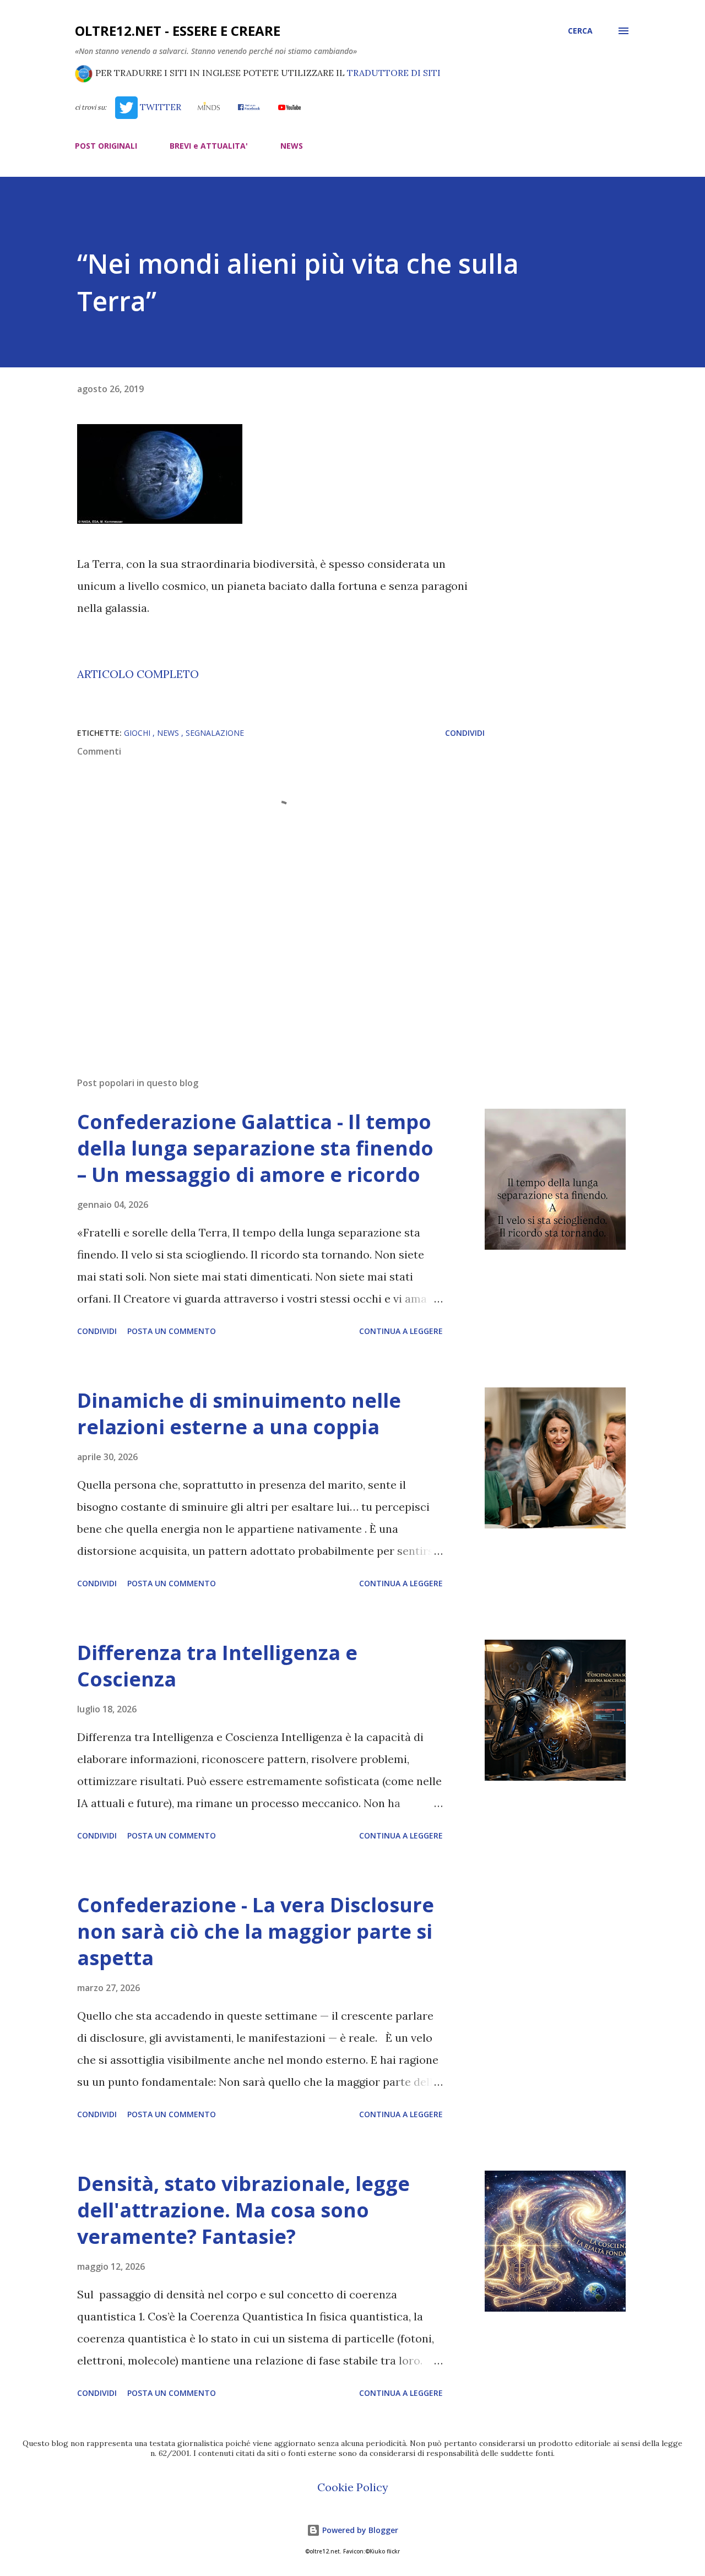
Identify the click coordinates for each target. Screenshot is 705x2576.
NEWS (292, 146)
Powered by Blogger (359, 2530)
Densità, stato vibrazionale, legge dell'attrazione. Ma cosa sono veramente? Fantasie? (243, 2210)
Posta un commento (172, 1331)
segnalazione (215, 733)
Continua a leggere (401, 1331)
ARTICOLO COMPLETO (138, 674)
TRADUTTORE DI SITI (394, 73)
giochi (138, 733)
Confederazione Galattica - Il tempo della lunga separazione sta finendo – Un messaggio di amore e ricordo (255, 1148)
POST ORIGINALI (106, 146)
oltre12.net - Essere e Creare (178, 31)
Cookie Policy (353, 2487)
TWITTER (159, 107)
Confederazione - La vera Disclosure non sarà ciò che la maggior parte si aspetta (256, 1931)
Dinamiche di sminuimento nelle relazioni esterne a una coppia (239, 1414)
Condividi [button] (465, 733)
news (169, 733)
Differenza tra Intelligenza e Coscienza (217, 1666)
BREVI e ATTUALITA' (209, 146)
